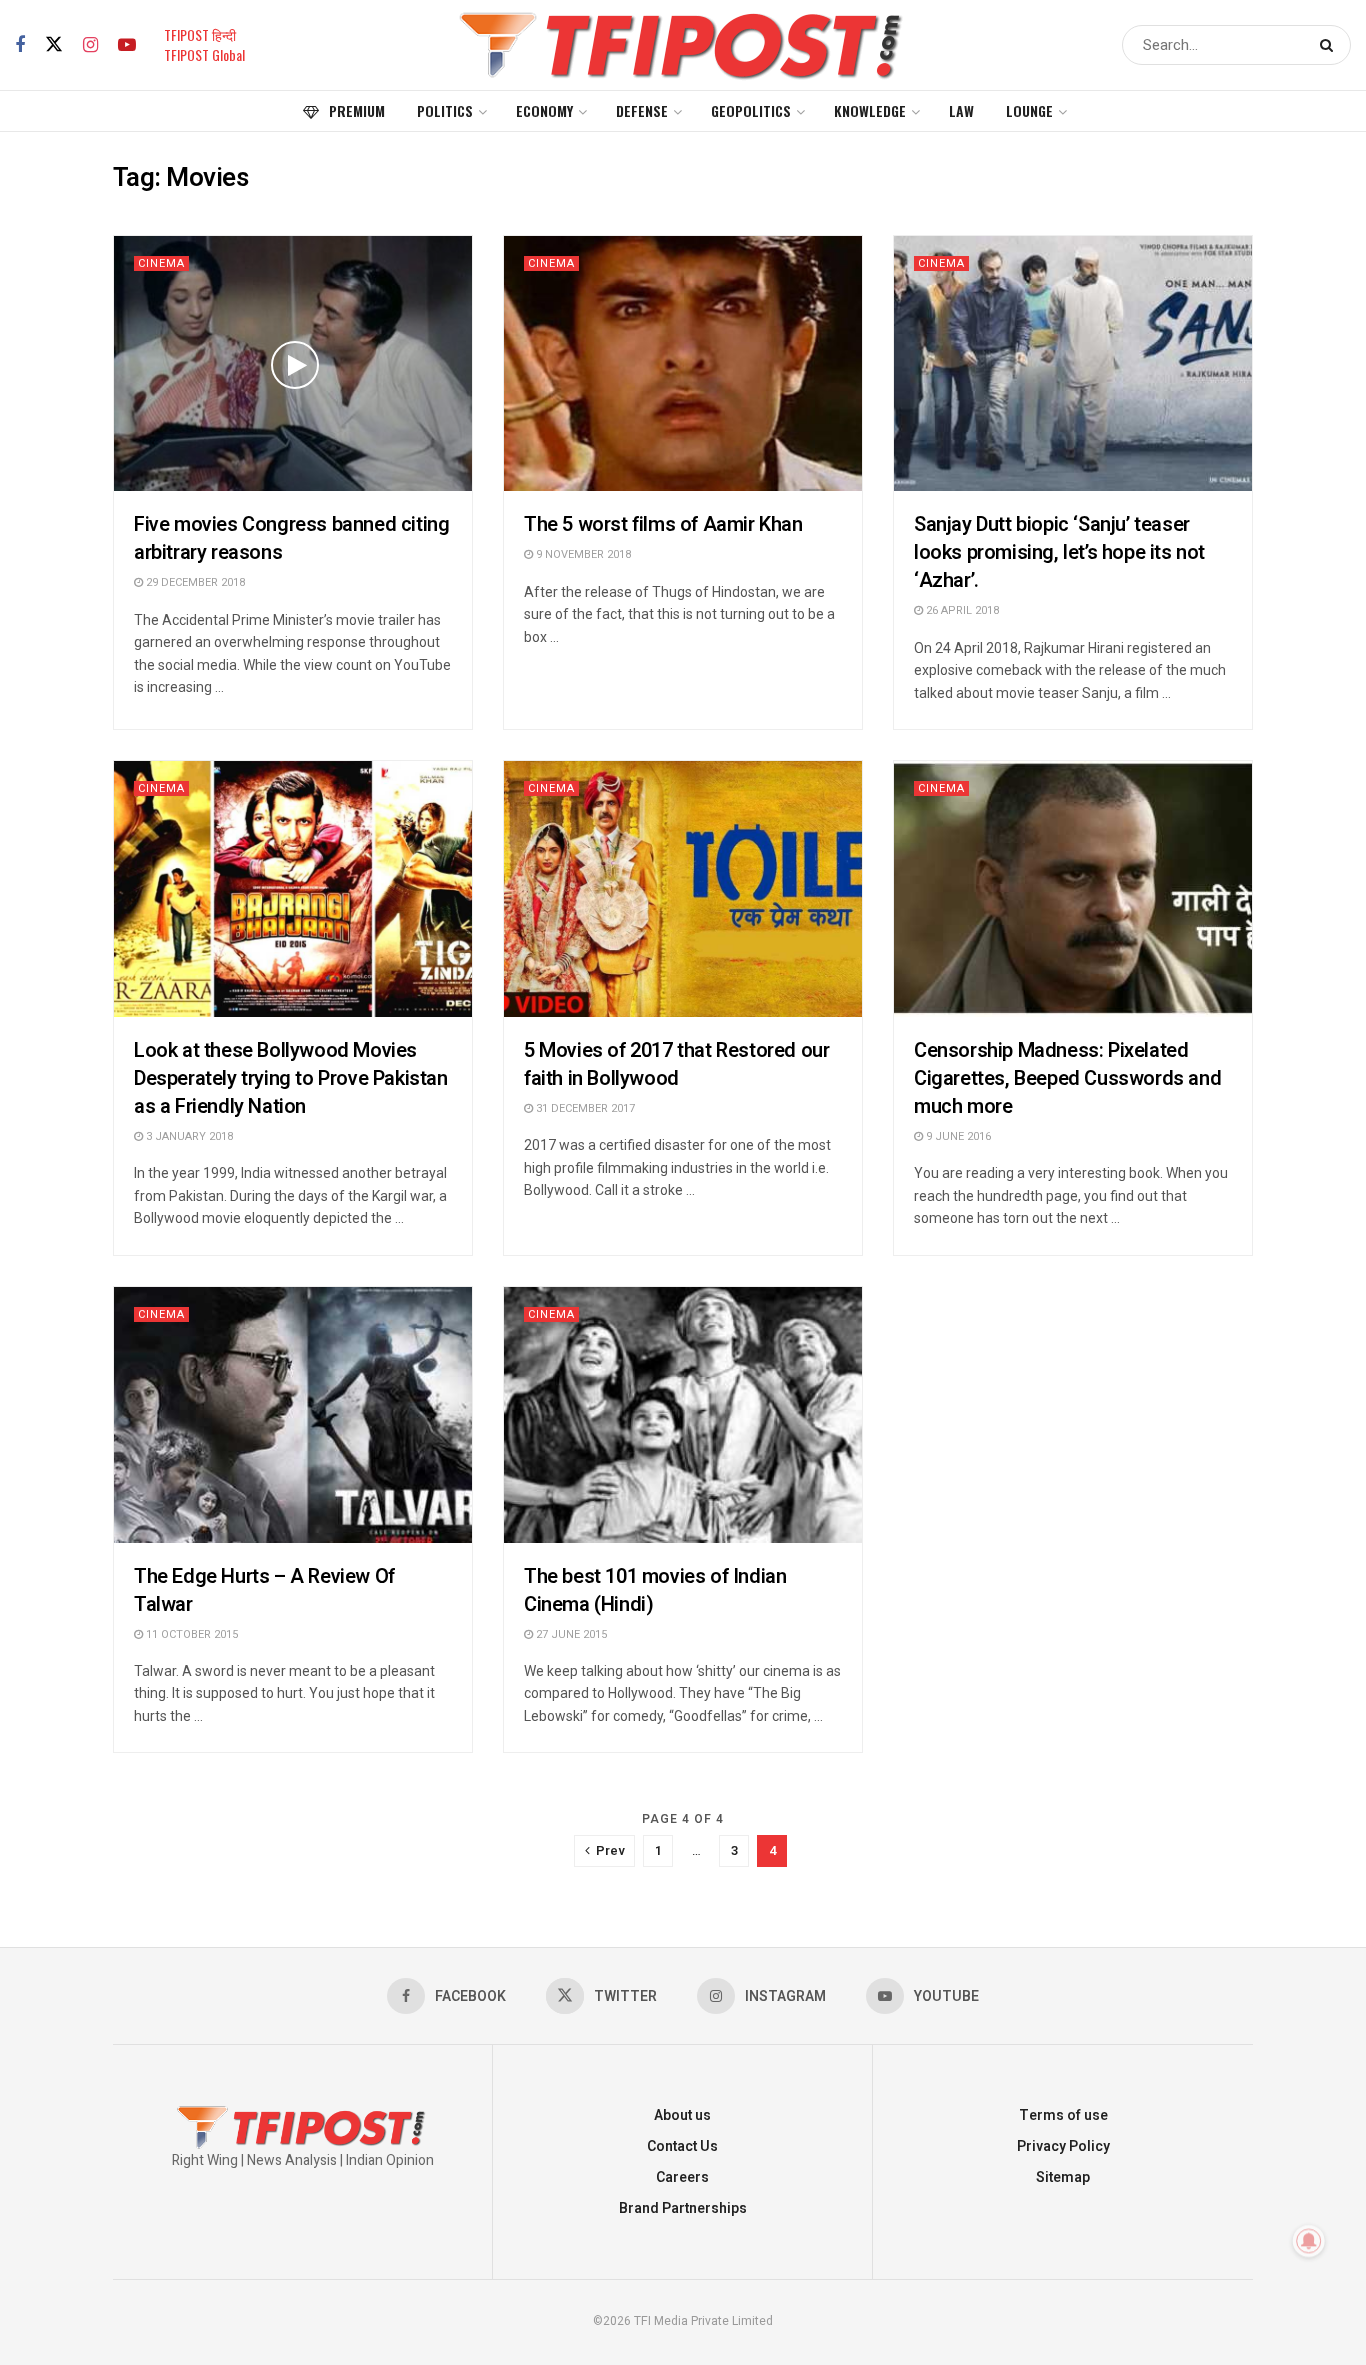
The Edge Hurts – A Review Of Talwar (264, 1590)
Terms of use (1063, 2115)
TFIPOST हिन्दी (200, 34)
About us (682, 2115)
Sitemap (1063, 2177)
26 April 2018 (961, 610)
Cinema (161, 263)
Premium (357, 110)
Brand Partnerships (683, 2208)
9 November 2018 (582, 554)
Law (961, 110)
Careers (682, 2177)
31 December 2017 (584, 1108)
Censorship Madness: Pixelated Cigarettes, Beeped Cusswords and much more (1067, 1078)
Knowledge (870, 110)
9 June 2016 (957, 1136)
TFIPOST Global (204, 54)
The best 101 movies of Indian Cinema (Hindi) (655, 1590)
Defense (642, 110)
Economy (544, 110)
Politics (445, 110)
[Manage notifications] (1309, 2241)
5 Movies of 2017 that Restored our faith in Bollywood (676, 1064)
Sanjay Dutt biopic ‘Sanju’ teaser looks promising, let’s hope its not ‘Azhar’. (1059, 552)
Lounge (1029, 110)
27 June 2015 (570, 1634)
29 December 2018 (194, 582)
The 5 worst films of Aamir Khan (663, 524)
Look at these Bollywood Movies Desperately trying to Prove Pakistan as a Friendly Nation (291, 1078)
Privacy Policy (1063, 2146)
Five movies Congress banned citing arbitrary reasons (291, 538)
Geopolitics (751, 110)
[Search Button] (1330, 45)
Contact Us (682, 2146)
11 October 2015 (190, 1634)
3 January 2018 (188, 1136)
